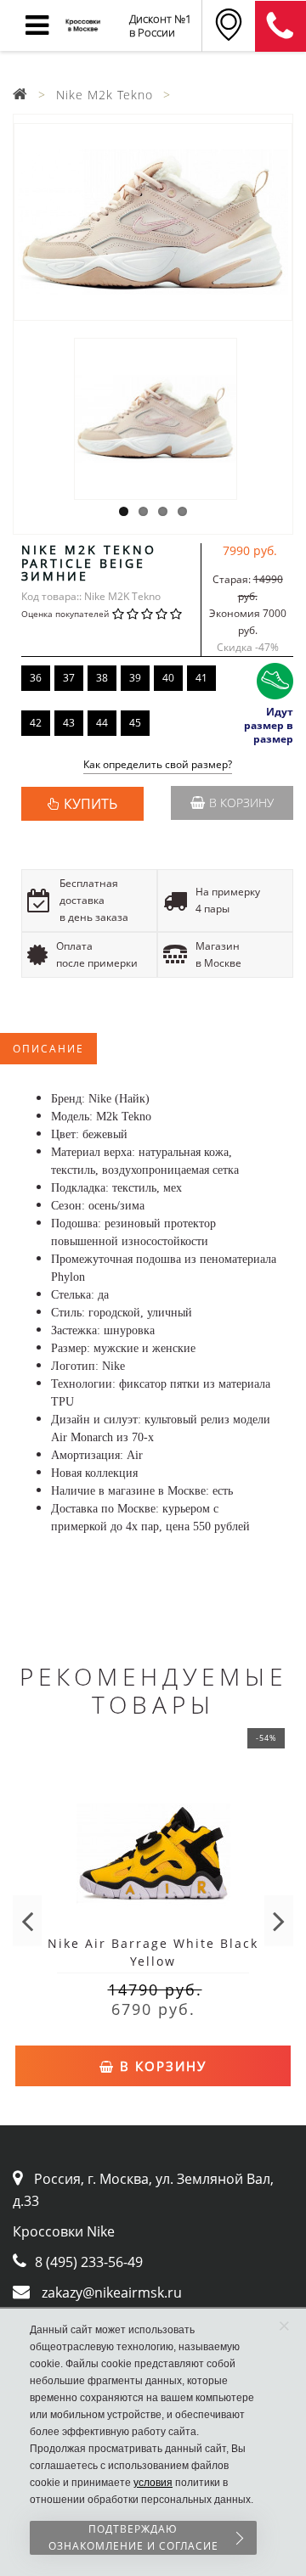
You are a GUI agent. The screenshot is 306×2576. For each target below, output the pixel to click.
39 (135, 678)
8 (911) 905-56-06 (280, 26)
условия (153, 2483)
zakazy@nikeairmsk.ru (112, 2293)
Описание (48, 1049)
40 (168, 678)
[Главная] (20, 95)
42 (36, 723)
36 (36, 678)
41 (201, 678)
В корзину (241, 803)
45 (135, 723)
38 (102, 678)
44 (102, 723)
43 (69, 723)
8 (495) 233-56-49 (89, 2262)
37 (69, 678)
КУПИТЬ (91, 804)
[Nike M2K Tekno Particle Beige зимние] (153, 222)
